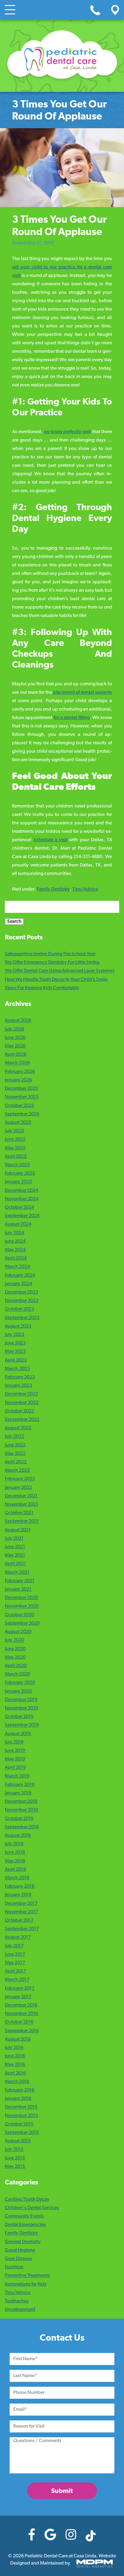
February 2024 (20, 1276)
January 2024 (18, 1284)
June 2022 (15, 1445)
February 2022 (20, 1479)
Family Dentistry (53, 889)
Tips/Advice (85, 889)
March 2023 (17, 1369)
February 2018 (20, 1886)
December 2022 (21, 1394)
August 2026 (18, 1021)
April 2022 (16, 1462)
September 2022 (22, 1420)
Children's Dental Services (32, 2208)
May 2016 (15, 2065)
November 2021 (21, 1505)
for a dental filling (72, 718)
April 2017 (15, 1971)
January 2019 (18, 1793)
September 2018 (22, 1827)
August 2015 (18, 2141)
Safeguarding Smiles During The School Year (50, 954)
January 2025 (18, 1182)
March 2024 (17, 1267)
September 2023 (22, 1318)
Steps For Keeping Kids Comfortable (42, 988)
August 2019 (18, 1734)
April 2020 (16, 1666)
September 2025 (22, 1114)
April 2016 (15, 2073)
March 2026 (17, 1063)
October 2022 (19, 1411)
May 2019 (15, 1759)
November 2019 (21, 1708)
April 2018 (15, 1870)
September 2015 (22, 2133)
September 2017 (22, 1929)
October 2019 (19, 1717)
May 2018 (15, 1861)
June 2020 (15, 1649)
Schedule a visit (50, 840)
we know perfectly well (67, 432)
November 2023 (22, 1301)
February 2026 (20, 1072)
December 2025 (21, 1089)
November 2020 (22, 1607)
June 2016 (15, 2056)
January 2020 (18, 1691)
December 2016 (21, 2005)
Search (14, 922)
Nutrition (14, 2267)
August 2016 (18, 2039)
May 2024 (15, 1250)
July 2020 (14, 1641)
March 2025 (17, 1165)
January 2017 (18, 1997)
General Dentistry (23, 2242)
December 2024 (21, 1191)
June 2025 (15, 1140)
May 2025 (15, 1148)
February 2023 (20, 1377)
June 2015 (15, 2158)
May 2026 (15, 1046)
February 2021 (20, 1581)
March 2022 (17, 1471)
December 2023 (21, 1292)
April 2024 (16, 1258)
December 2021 (21, 1496)
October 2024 (19, 1207)
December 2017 (21, 1904)
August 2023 (18, 1326)
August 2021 (18, 1530)
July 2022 (14, 1437)
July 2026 (14, 1029)
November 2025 (22, 1097)
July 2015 (14, 2150)
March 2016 (17, 2082)
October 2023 (19, 1310)
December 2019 (21, 1700)
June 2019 (15, 1751)
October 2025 (19, 1106)
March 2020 (17, 1674)
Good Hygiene (20, 2250)
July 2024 (14, 1233)
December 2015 (21, 2107)
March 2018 (17, 1878)
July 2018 (14, 1844)
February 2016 (20, 2090)
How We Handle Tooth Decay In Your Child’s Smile (56, 980)
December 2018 (21, 1802)
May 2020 (15, 1657)
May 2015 (15, 2167)
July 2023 (14, 1335)
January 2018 (18, 1895)
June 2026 (15, 1038)
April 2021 (15, 1564)
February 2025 (20, 1173)
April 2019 (15, 1768)
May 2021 (15, 1555)
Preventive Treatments (27, 2276)
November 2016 (21, 2014)
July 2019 (14, 1742)
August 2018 (18, 1836)
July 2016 (14, 2048)
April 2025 (16, 1157)
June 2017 (15, 1954)
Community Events (24, 2216)
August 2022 (18, 1428)
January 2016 (18, 2099)
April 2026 (16, 1055)
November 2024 (22, 1199)
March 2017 (17, 1980)
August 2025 (18, 1123)
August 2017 (18, 1938)
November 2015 (21, 2116)
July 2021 (14, 1539)
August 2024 (18, 1225)
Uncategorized (20, 2310)
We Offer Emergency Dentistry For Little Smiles (52, 963)
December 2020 (21, 1598)
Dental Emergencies (25, 2225)
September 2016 (22, 2031)
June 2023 (15, 1343)
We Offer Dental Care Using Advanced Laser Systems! (60, 971)
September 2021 (22, 1522)
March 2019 (17, 1776)
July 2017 (14, 1946)
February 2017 (20, 1989)
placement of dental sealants (82, 693)
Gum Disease (18, 2259)
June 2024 (15, 1242)
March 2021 (17, 1573)
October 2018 (19, 1819)
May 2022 (15, 1454)
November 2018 (21, 1810)
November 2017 (21, 1912)
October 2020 (19, 1615)
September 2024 (22, 1216)
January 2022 (18, 1488)
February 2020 (20, 1683)
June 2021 (15, 1547)
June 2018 (15, 1853)
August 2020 (18, 1632)
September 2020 (22, 1623)
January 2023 (18, 1386)
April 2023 (16, 1360)
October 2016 (19, 2023)
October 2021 (19, 1513)
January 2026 (18, 1080)
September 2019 (22, 1725)
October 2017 (19, 1920)
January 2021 (18, 1589)
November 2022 (22, 1403)
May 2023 (15, 1352)
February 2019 (20, 1785)
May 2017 (15, 1963)
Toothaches (17, 2301)
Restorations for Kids (26, 2284)
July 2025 (14, 1131)
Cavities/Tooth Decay (27, 2199)
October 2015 (19, 2124)
